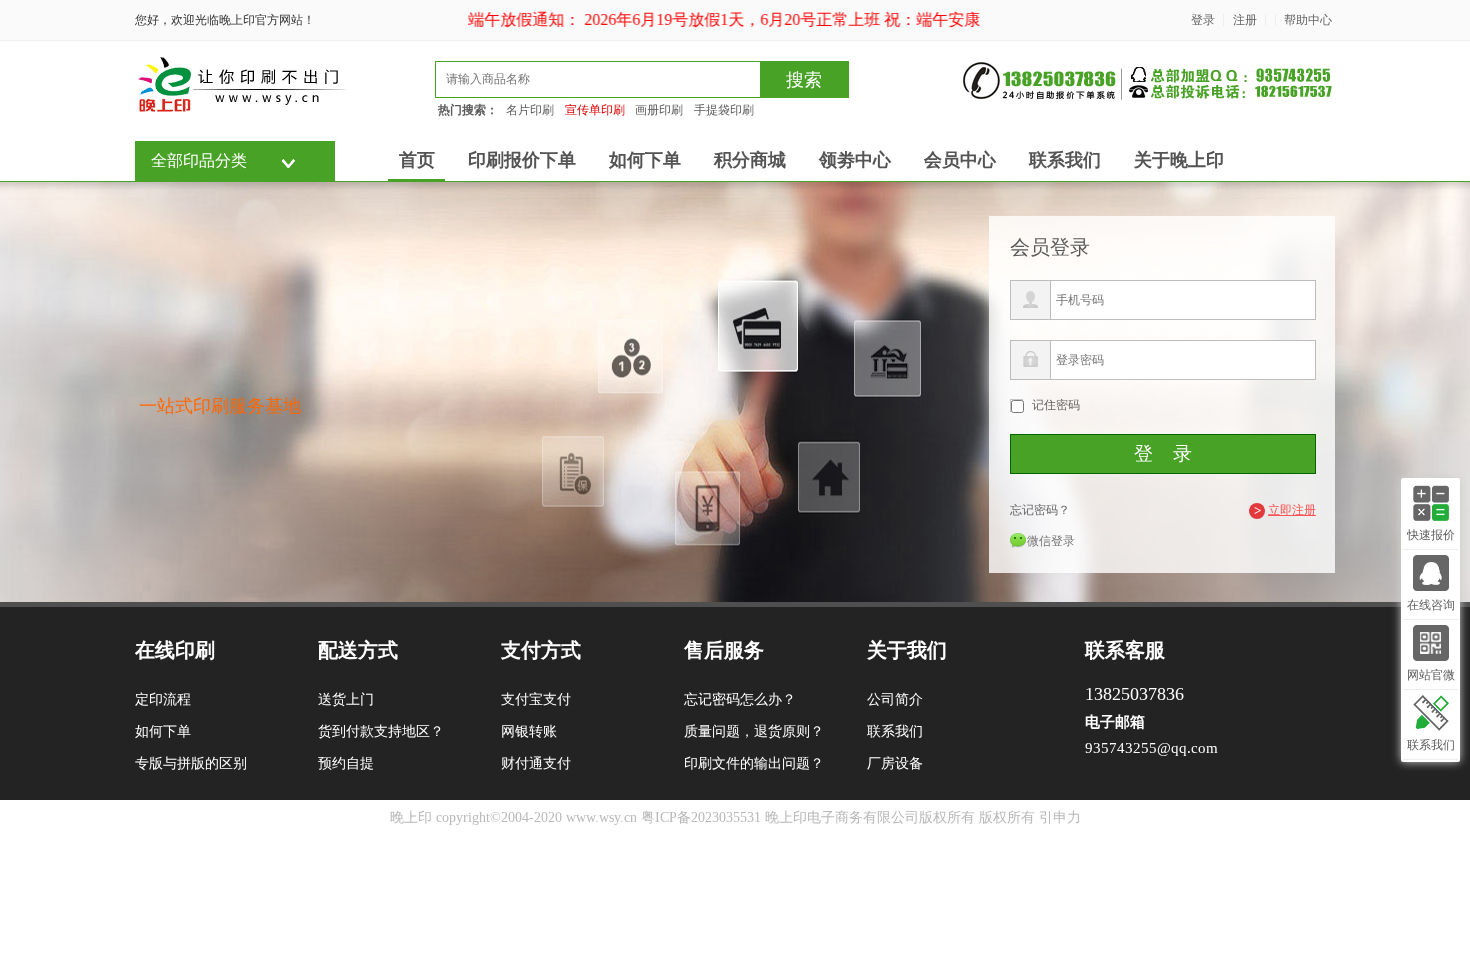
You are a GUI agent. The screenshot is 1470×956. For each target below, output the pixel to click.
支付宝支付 (536, 699)
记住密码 (1056, 405)
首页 (417, 160)
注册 (1245, 20)
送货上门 (346, 699)
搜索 (804, 80)
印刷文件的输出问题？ (754, 763)
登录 (1203, 20)
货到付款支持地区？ (381, 731)
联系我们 (1065, 160)
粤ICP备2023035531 (701, 817)
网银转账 (529, 731)
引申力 (1060, 817)
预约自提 (346, 763)
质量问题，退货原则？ (754, 731)
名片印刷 (530, 110)
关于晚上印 (1179, 160)
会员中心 (960, 160)
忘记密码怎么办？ (740, 699)
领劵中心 (855, 160)
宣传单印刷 (595, 110)
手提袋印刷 (724, 110)
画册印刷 (659, 110)
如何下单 (645, 160)
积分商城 (750, 160)
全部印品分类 (199, 160)
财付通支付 (536, 763)
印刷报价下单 (522, 160)
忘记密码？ (1040, 510)
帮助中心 (1308, 20)
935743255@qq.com (1151, 748)
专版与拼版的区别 (191, 763)
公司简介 (895, 699)
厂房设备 (895, 763)
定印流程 (163, 699)
